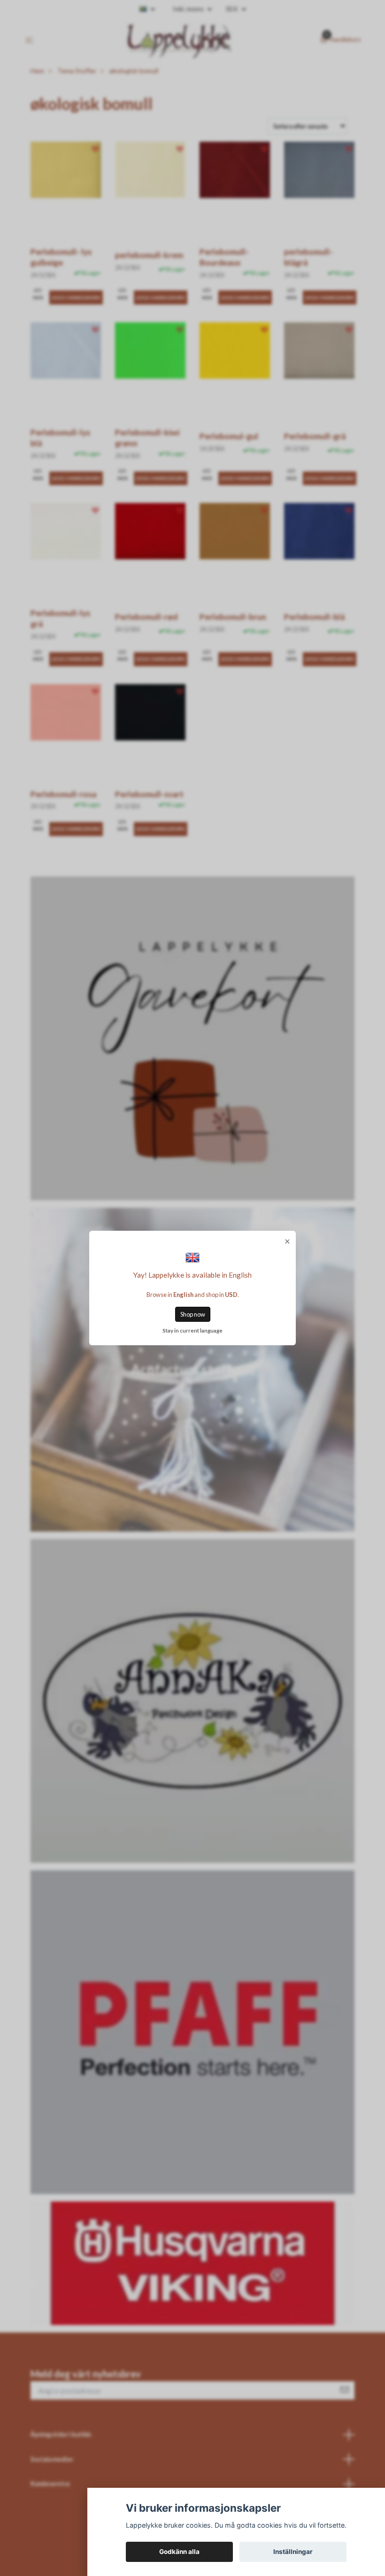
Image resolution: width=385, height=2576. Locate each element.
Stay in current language (192, 1330)
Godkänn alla (179, 2552)
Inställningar (293, 2552)
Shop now (193, 1314)
